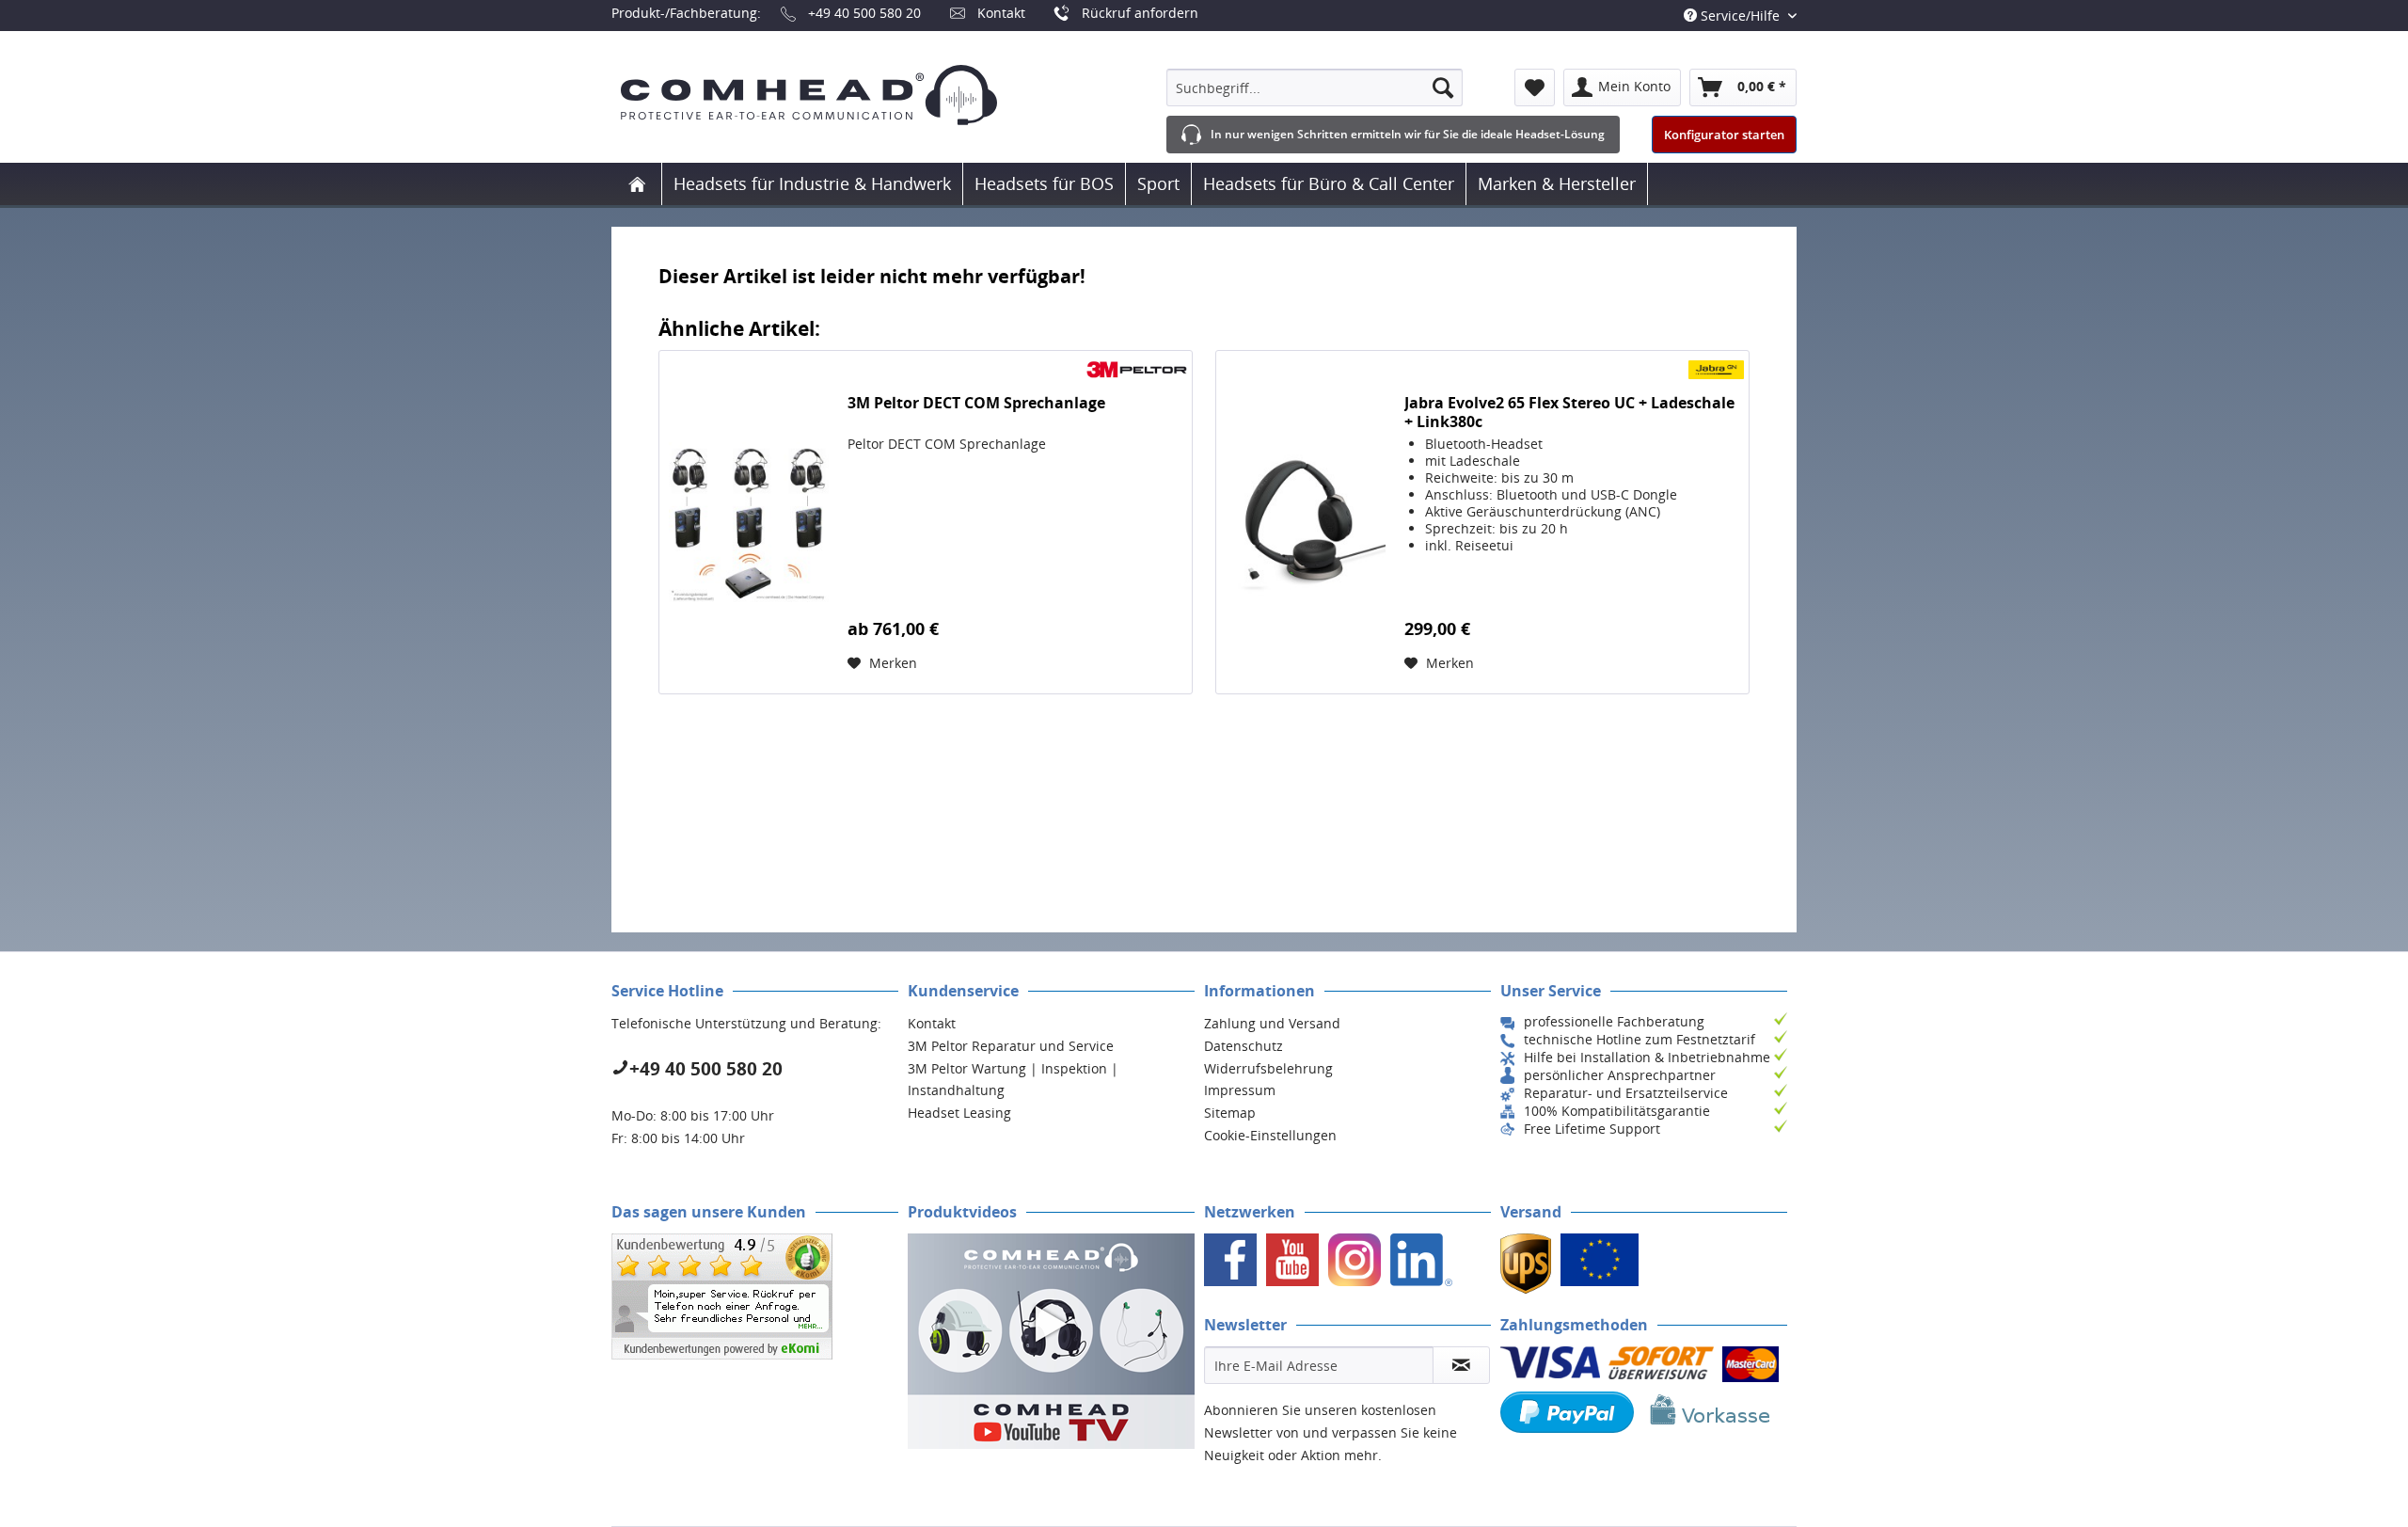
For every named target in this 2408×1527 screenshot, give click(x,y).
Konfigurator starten (1724, 135)
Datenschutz (1244, 1046)
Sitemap (1230, 1113)
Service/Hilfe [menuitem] (1740, 16)
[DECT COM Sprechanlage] (749, 522)
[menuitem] (1315, 87)
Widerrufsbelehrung (1268, 1068)
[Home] (637, 184)
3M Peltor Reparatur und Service (1011, 1046)
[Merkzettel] (1535, 87)
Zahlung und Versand (1272, 1023)
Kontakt (1001, 13)
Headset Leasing (959, 1113)
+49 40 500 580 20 (864, 13)
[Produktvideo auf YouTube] (1051, 1341)
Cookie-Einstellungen (1270, 1135)
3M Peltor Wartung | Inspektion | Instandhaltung (1013, 1080)
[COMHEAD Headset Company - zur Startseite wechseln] (840, 95)
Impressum (1240, 1090)
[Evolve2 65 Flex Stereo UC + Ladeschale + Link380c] (1306, 522)
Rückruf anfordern (1140, 13)
